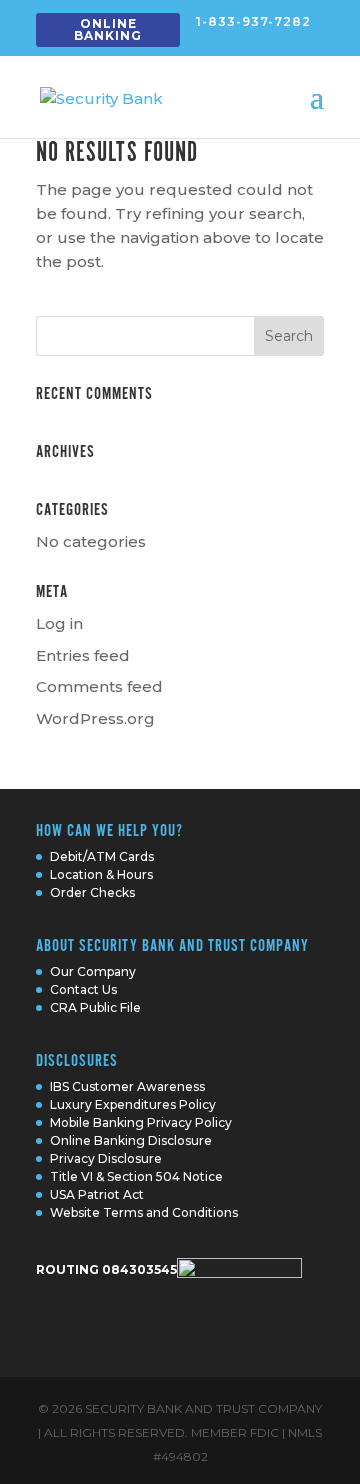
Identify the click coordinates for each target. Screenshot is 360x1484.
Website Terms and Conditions (144, 1212)
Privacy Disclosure (106, 1158)
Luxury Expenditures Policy (133, 1104)
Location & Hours (101, 874)
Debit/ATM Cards (102, 856)
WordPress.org (95, 718)
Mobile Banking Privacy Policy (141, 1122)
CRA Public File (95, 1007)
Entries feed (83, 655)
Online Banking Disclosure (131, 1140)
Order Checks (92, 892)
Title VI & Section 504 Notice (136, 1176)
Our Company (93, 971)
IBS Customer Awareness (127, 1086)
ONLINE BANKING (108, 29)
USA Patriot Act (97, 1194)
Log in (59, 623)
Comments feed (99, 686)
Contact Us (83, 989)
